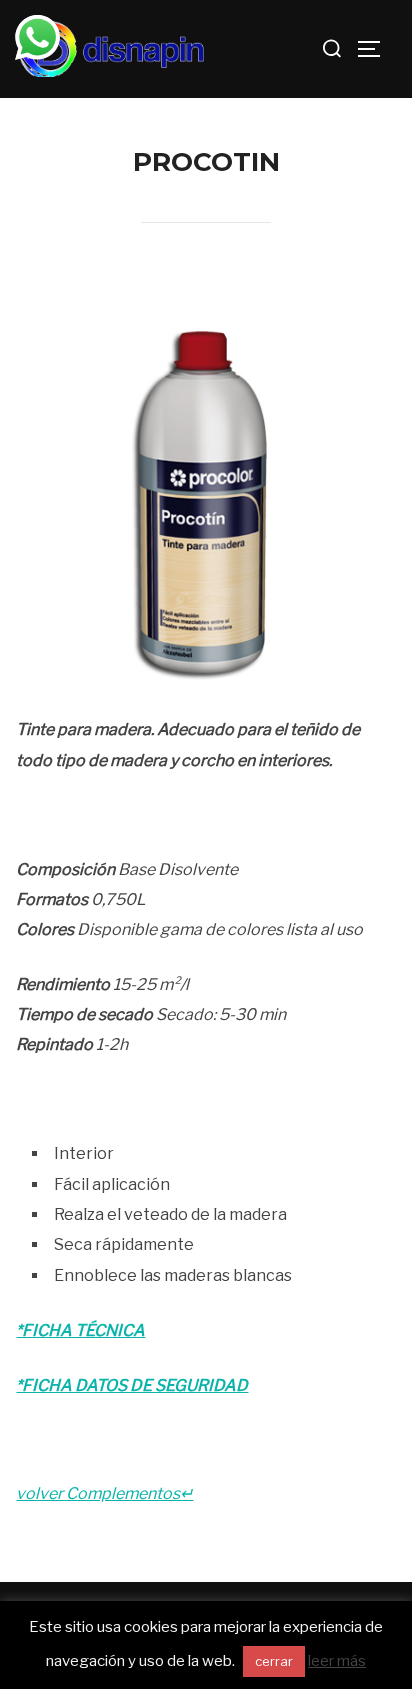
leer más (337, 1661)
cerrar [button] (274, 1661)
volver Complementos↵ (104, 1493)
